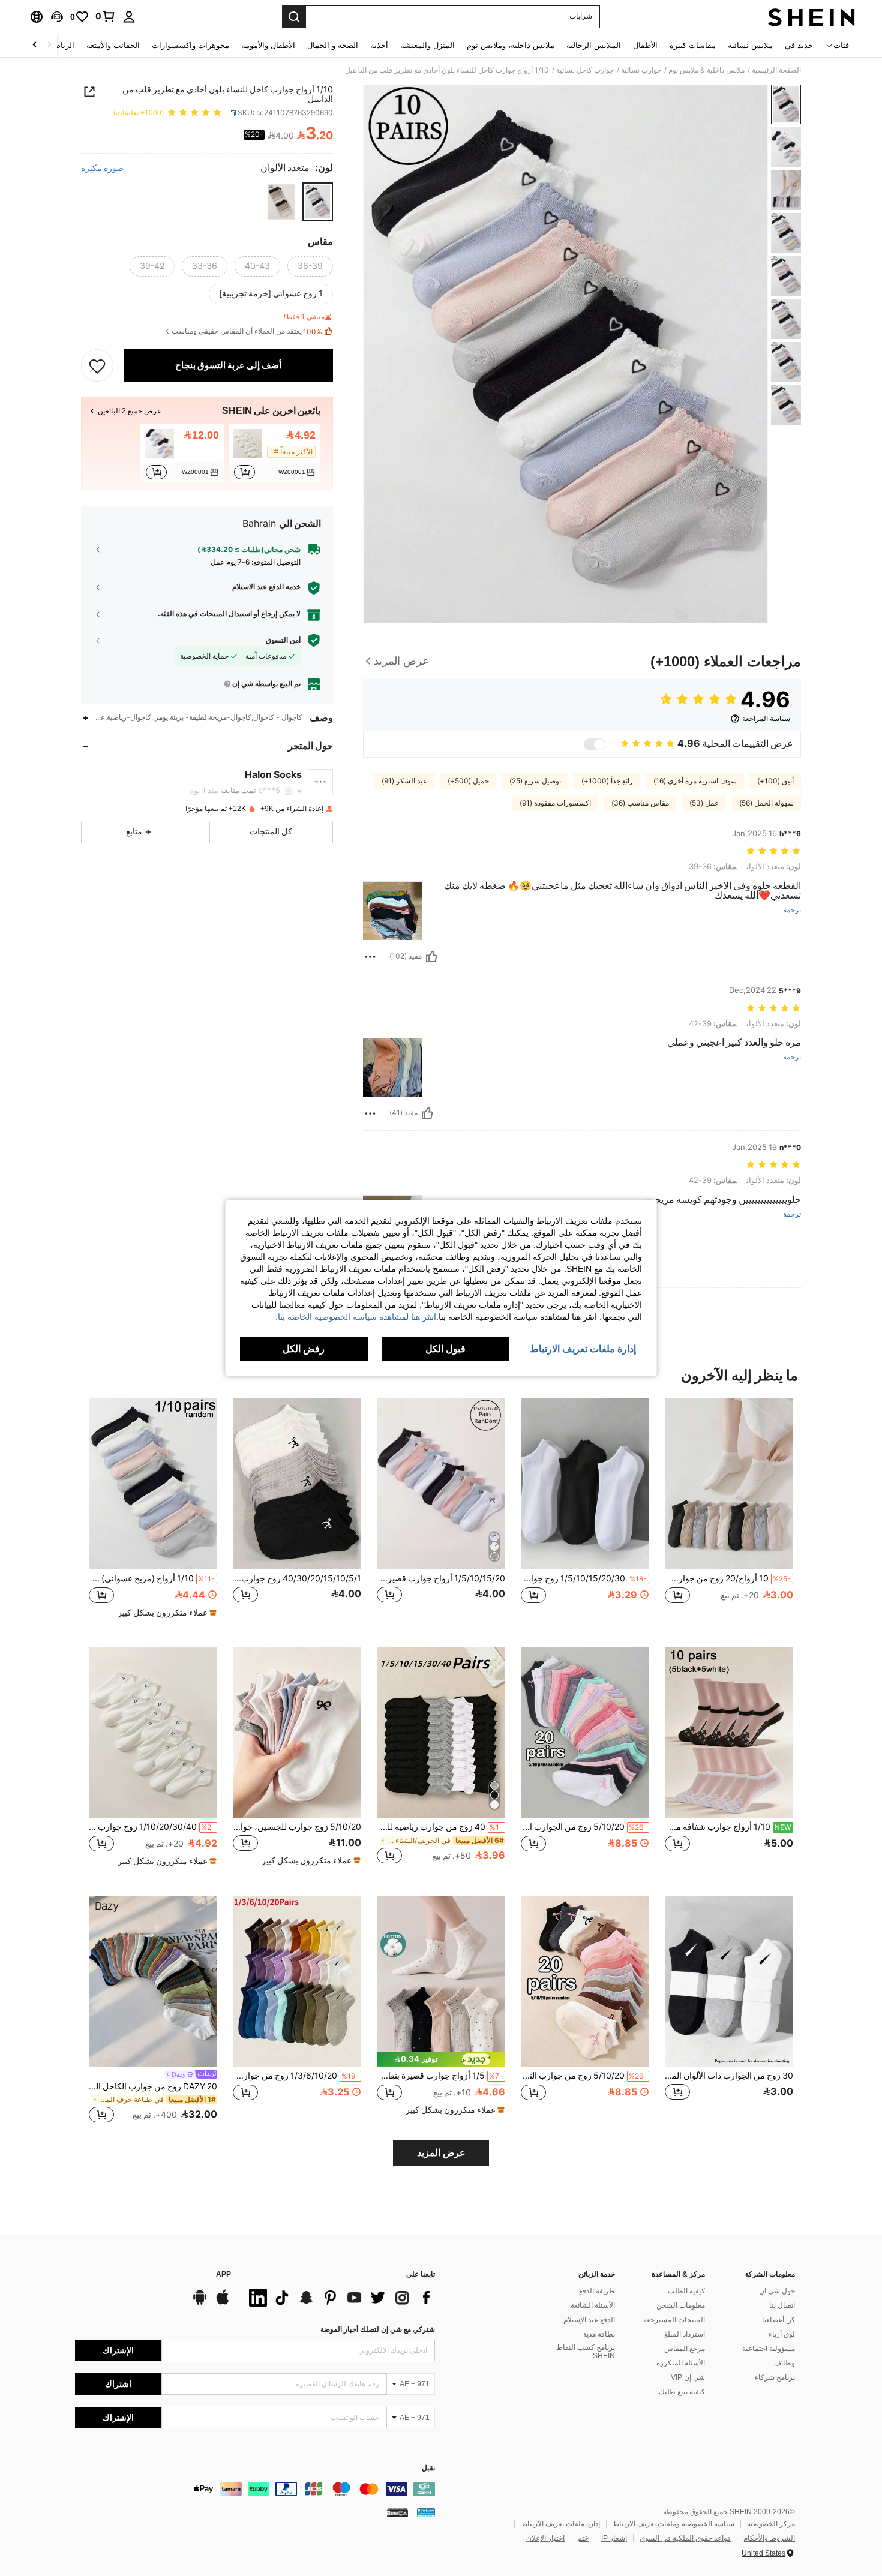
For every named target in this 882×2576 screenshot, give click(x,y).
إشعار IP (614, 2538)
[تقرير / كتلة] (370, 957)
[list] (339, 2298)
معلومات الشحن (681, 2305)
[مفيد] (431, 957)
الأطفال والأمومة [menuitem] (268, 45)
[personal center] (129, 17)
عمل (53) (704, 803)
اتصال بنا (782, 2305)
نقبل (428, 2468)
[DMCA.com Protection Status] (397, 2512)
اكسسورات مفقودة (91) (555, 803)
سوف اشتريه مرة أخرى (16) (695, 781)
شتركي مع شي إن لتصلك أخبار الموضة (378, 2329)
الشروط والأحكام (769, 2538)
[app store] (223, 2303)
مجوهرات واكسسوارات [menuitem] (190, 45)
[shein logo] (811, 17)
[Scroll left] (49, 45)
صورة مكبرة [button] (102, 168)
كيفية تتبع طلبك (682, 2392)
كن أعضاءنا (778, 2320)
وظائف (784, 2363)
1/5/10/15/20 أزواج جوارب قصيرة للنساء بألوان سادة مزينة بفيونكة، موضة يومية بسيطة (441, 1578)
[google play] (200, 2303)
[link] (106, 16)
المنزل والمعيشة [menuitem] (427, 45)
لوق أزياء (782, 2334)
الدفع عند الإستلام (589, 2320)
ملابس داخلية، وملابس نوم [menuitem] (511, 45)
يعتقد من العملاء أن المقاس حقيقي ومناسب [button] (247, 331)
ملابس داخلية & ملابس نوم (706, 70)
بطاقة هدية (599, 2334)
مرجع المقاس (685, 2349)
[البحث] (294, 17)
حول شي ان (777, 2291)
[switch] (595, 744)
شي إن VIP (688, 2377)
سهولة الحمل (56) (766, 803)
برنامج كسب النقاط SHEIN (586, 2352)
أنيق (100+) (775, 781)
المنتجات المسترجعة (674, 2320)
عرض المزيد (441, 2153)
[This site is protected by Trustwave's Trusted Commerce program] (426, 2512)
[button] (57, 17)
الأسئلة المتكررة (681, 2363)
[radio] (318, 202)
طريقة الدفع (597, 2291)
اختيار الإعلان (545, 2538)
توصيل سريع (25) (535, 781)
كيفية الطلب (686, 2291)
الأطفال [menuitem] (645, 45)
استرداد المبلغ (685, 2334)
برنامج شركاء (775, 2377)
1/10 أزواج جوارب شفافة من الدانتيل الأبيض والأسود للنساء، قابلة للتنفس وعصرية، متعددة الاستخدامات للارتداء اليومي (728, 1827)
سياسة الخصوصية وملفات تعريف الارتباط (673, 2524)
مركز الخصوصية (771, 2524)
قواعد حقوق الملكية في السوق (685, 2538)
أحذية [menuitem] (379, 45)
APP (223, 2275)
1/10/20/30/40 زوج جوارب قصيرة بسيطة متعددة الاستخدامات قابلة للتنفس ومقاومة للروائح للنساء (152, 1827)
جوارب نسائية (641, 70)
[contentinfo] (255, 2489)
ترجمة (792, 910)
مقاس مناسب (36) (640, 803)
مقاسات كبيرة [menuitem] (693, 45)
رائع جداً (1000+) (607, 781)
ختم (583, 2538)
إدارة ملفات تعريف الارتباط (560, 2524)
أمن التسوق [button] (283, 640)
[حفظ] (97, 365)
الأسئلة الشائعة (593, 2305)
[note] (166, 1613)
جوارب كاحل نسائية (585, 70)
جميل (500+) (468, 781)
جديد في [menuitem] (799, 45)
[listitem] (274, 453)
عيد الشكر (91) (404, 781)
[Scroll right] (35, 45)
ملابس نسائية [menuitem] (750, 45)
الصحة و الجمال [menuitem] (333, 45)
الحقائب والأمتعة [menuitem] (113, 45)
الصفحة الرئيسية (776, 70)
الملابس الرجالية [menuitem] (594, 45)
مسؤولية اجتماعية (769, 2349)
